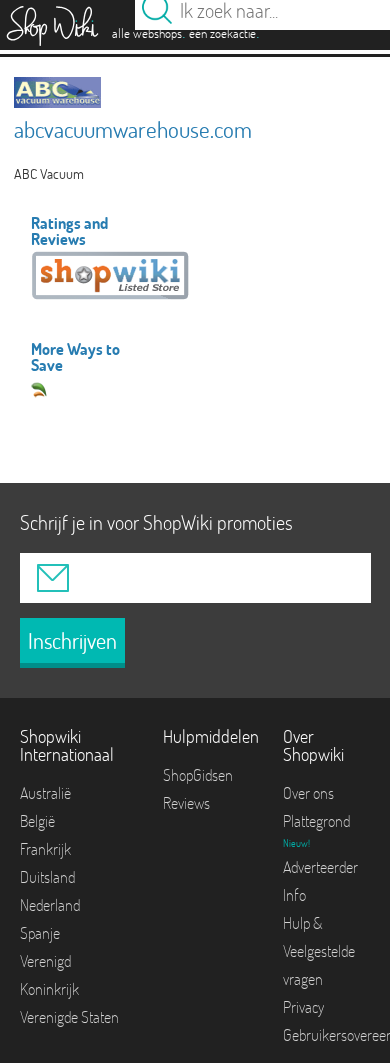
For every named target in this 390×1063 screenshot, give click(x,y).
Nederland (50, 905)
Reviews (186, 803)
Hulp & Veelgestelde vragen (319, 951)
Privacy (303, 1007)
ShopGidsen (198, 775)
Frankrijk (45, 849)
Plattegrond (316, 821)
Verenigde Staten (69, 1017)
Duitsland (47, 877)
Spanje (40, 933)
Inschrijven (72, 641)
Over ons (308, 793)
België (37, 821)
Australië (45, 793)
